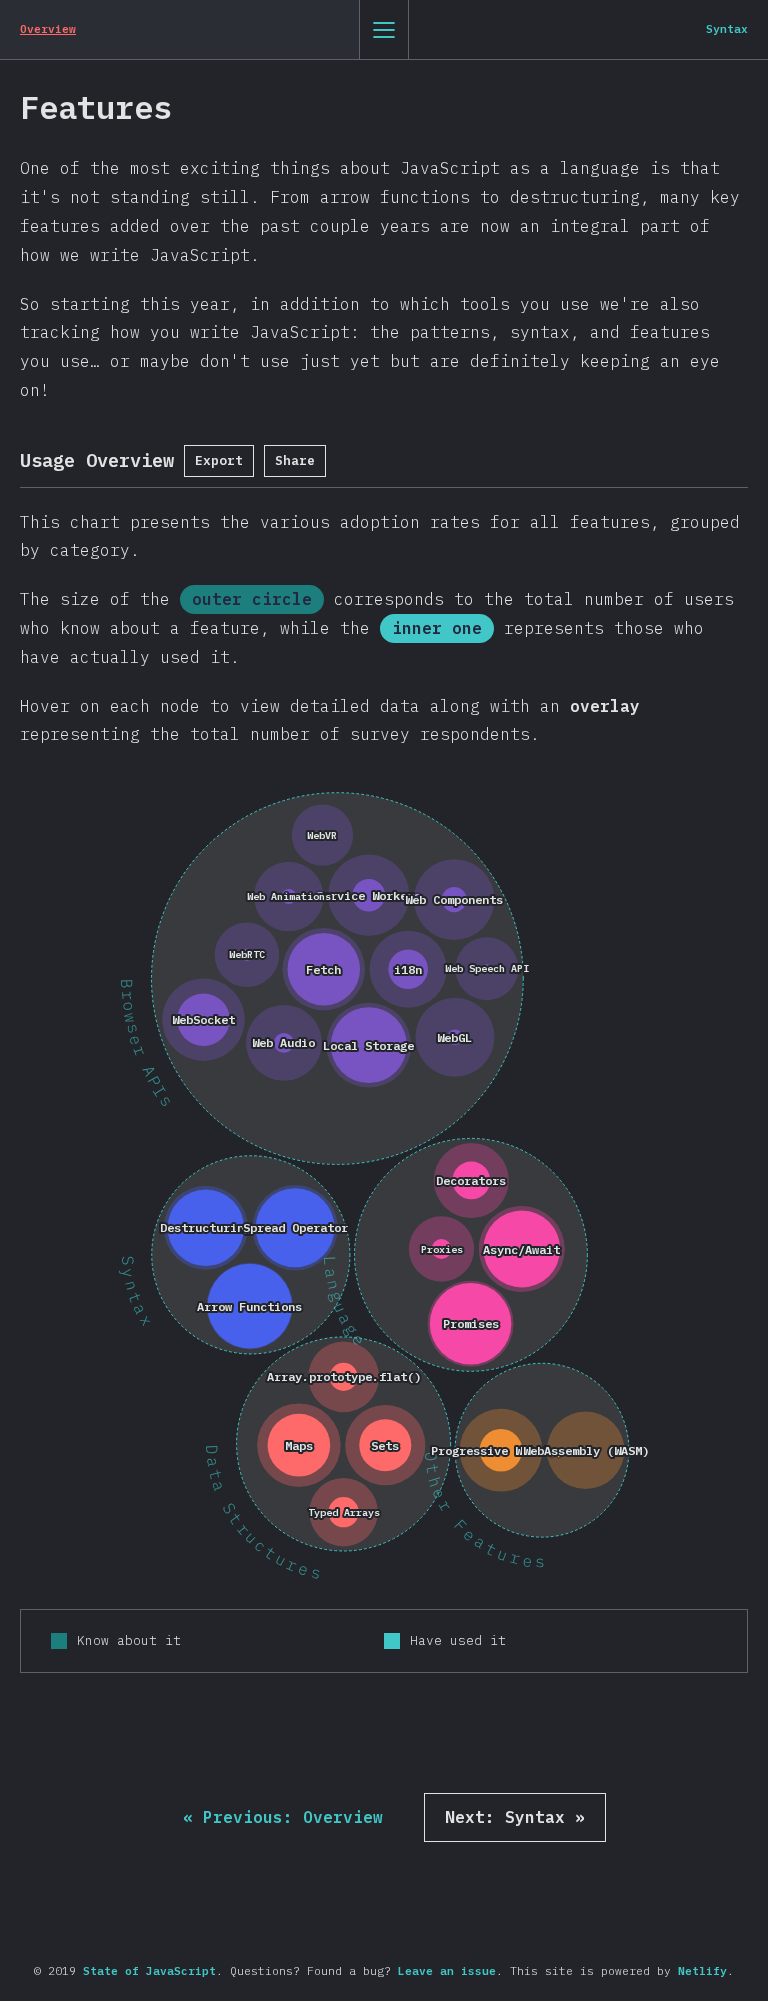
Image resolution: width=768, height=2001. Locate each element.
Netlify (702, 1971)
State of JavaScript (149, 1971)
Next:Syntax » (515, 1817)
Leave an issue (447, 1971)
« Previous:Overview (283, 1817)
